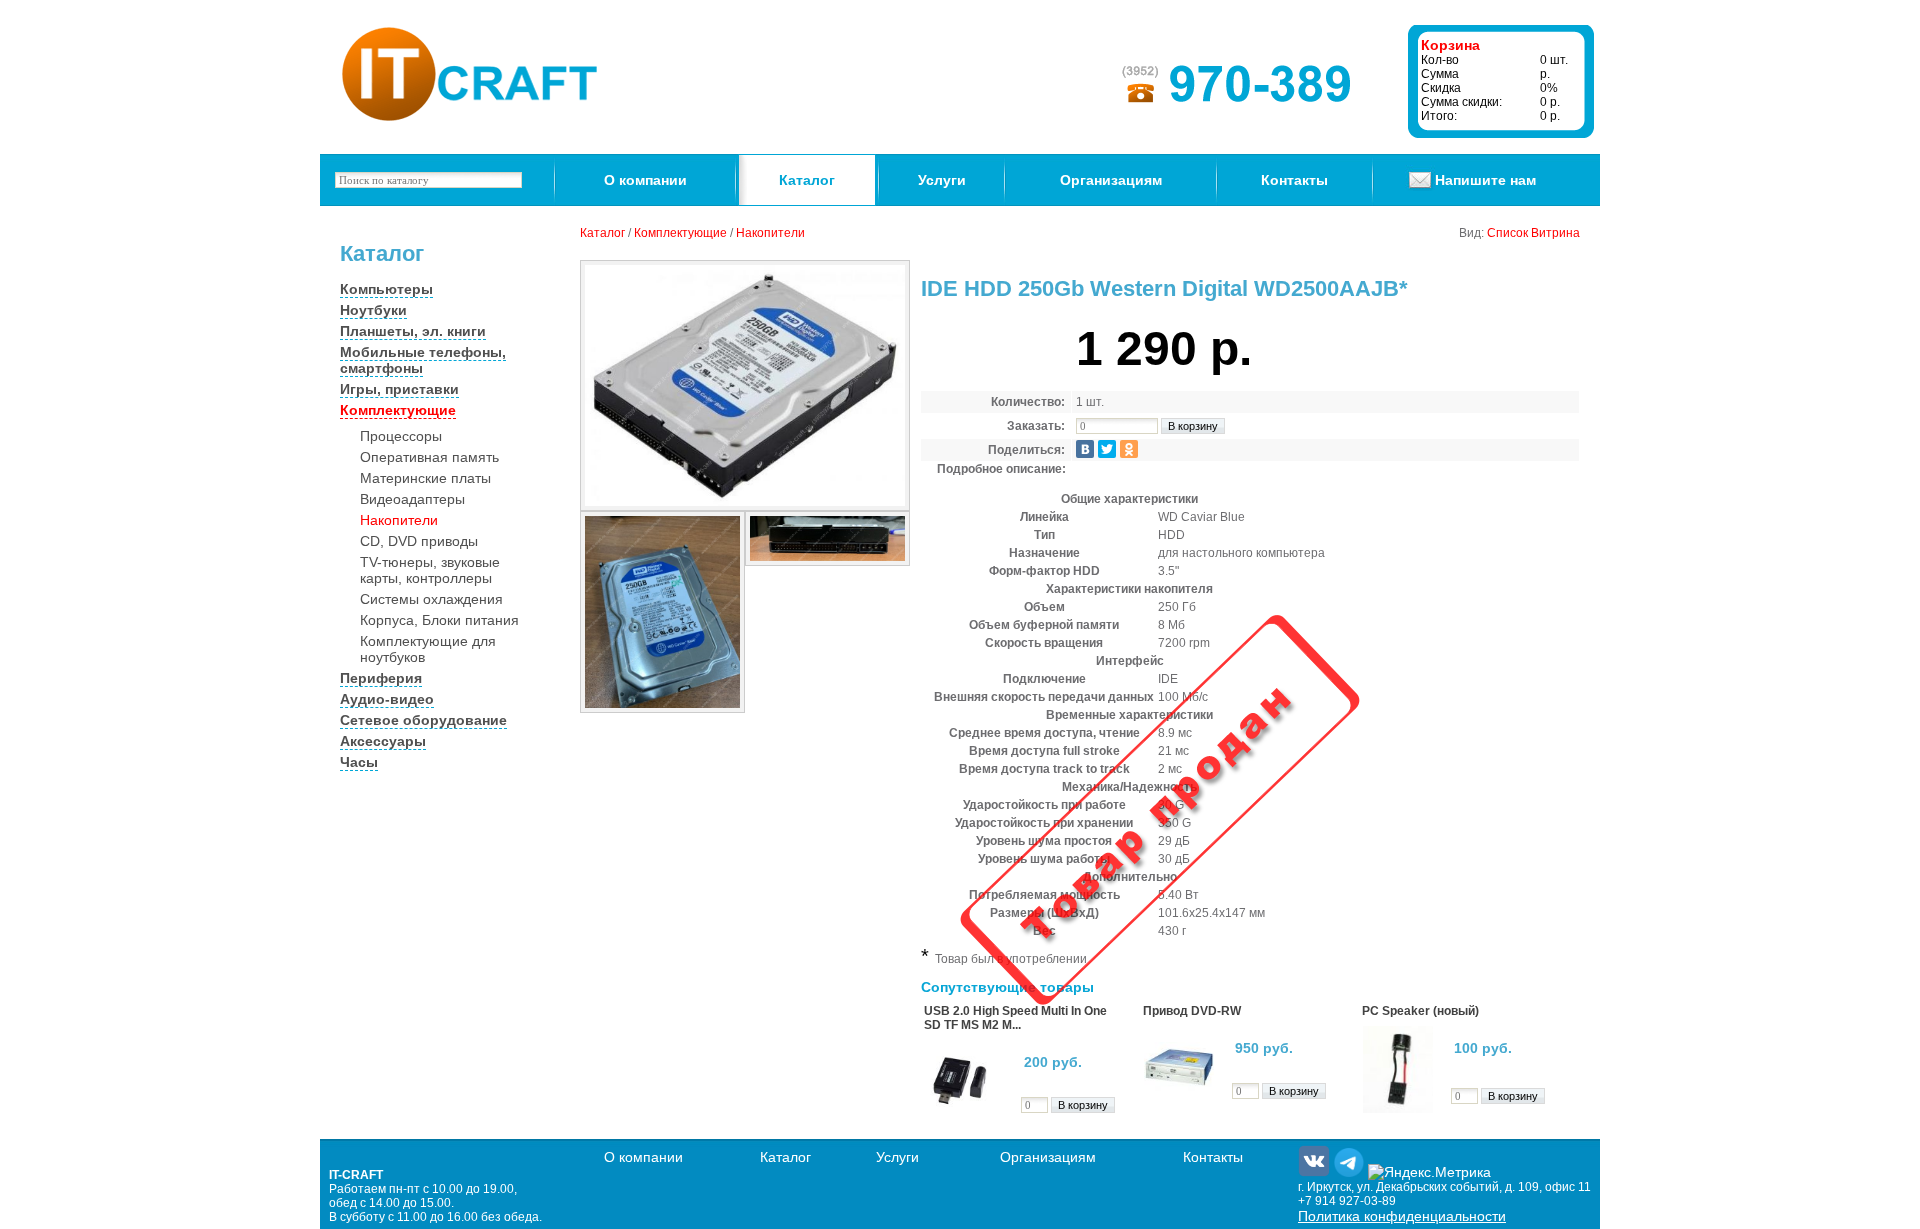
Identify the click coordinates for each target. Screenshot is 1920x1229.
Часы (359, 762)
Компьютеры (386, 289)
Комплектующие (398, 410)
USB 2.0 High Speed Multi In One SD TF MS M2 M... (1015, 1018)
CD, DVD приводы (419, 541)
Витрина (1555, 233)
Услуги (942, 180)
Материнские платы (425, 478)
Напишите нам (1485, 180)
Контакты (1294, 180)
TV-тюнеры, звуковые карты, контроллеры (430, 570)
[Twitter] (1107, 449)
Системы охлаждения (431, 599)
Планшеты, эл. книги (413, 331)
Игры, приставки (399, 389)
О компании (645, 180)
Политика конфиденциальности (1402, 1216)
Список (1507, 233)
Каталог (807, 180)
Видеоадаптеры (412, 499)
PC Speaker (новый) (1420, 1011)
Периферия (381, 678)
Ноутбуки (373, 310)
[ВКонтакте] (1085, 449)
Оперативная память (429, 457)
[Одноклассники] (1129, 449)
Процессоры (401, 436)
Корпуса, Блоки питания (439, 620)
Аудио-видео (387, 699)
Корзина (1450, 45)
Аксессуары (383, 741)
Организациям (1111, 180)
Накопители (399, 520)
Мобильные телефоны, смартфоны (423, 360)
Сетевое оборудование (423, 720)
